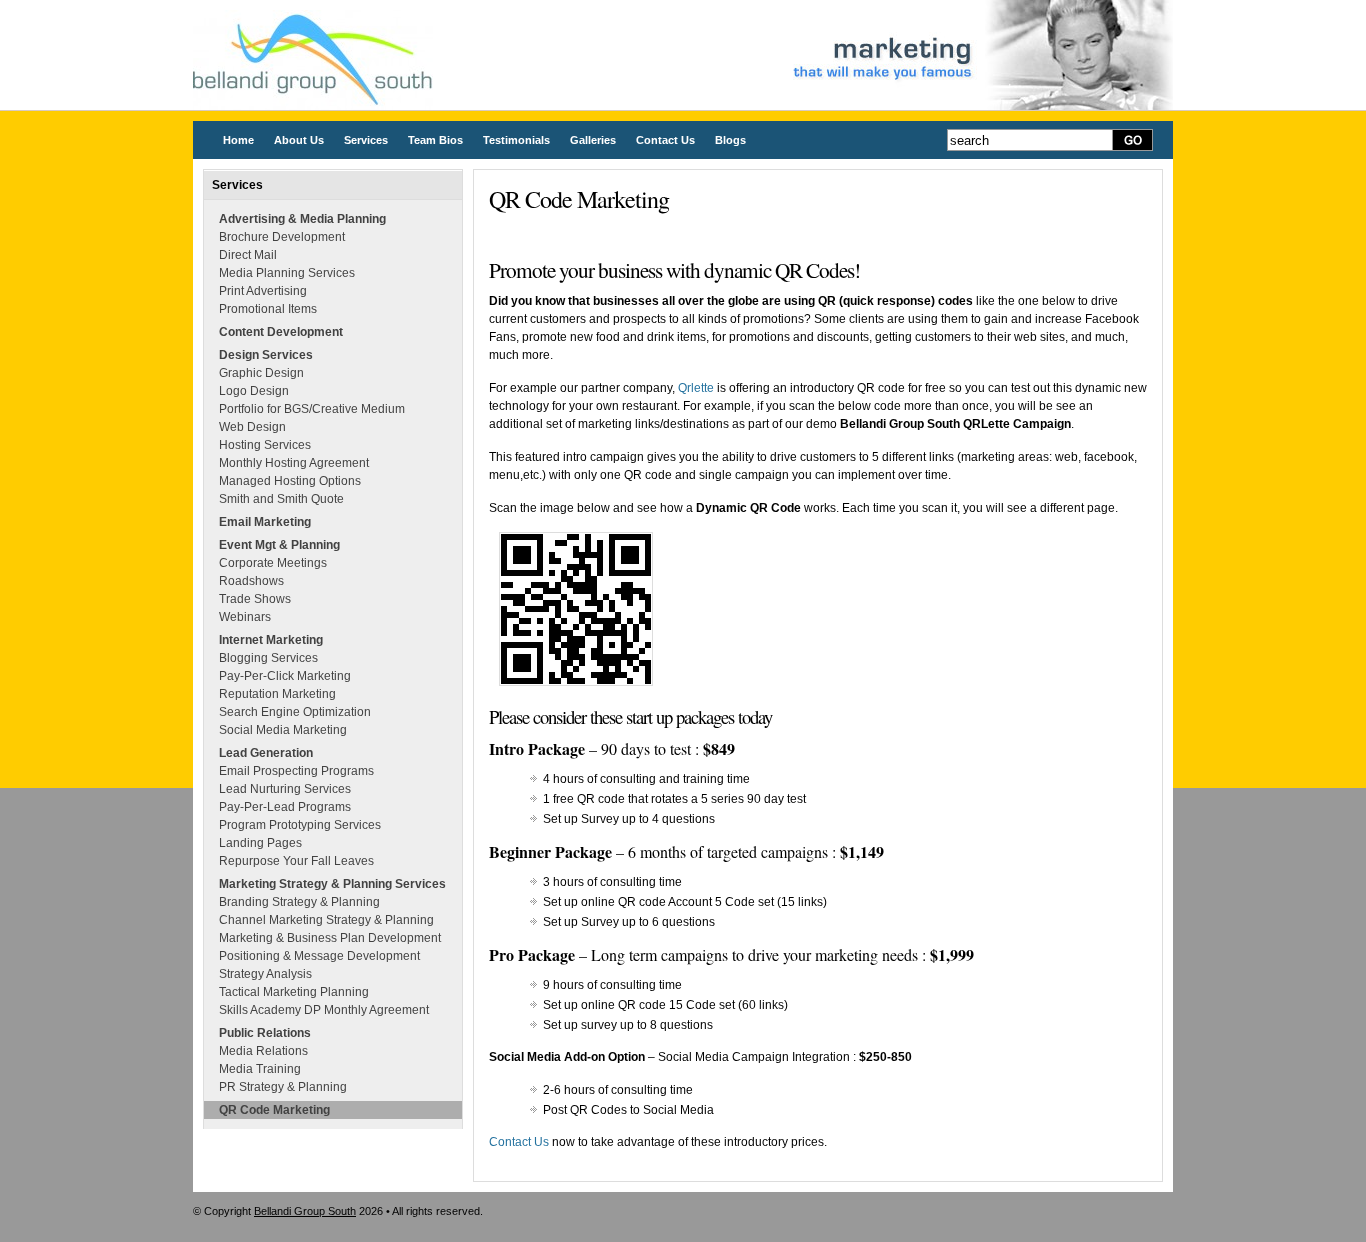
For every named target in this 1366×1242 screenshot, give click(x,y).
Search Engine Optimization (295, 712)
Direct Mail (248, 255)
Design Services (266, 355)
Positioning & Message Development (319, 956)
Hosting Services (265, 445)
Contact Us (665, 140)
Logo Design (254, 391)
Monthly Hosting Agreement (294, 463)
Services (366, 140)
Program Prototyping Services (300, 825)
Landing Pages (260, 843)
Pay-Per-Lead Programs (285, 807)
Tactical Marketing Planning (294, 992)
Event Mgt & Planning (279, 545)
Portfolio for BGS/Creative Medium (312, 409)
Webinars (245, 617)
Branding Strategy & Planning (299, 902)
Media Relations (263, 1051)
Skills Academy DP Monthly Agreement (324, 1010)
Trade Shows (255, 599)
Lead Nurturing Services (285, 789)
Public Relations (265, 1033)
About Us (299, 140)
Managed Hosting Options (290, 481)
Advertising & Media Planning (302, 219)
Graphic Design (261, 373)
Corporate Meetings (273, 563)
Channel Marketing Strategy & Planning (326, 920)
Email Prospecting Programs (296, 771)
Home (238, 140)
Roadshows (251, 581)
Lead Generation (266, 753)
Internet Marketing (271, 640)
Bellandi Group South (305, 1211)
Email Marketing (265, 522)
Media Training (260, 1069)
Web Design (252, 427)
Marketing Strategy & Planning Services (332, 884)
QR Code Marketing (274, 1110)
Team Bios (435, 140)
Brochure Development (282, 237)
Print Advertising (263, 291)
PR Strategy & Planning (283, 1087)
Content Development (281, 332)
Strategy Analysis (265, 974)
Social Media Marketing (283, 730)
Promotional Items (268, 309)
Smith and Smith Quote (281, 499)
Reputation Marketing (277, 694)
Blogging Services (268, 658)
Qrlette (696, 388)
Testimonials (516, 140)
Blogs (730, 140)
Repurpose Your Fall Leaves (296, 861)
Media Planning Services (287, 273)
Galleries (593, 140)
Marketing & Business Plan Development (330, 938)
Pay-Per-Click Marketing (285, 676)
